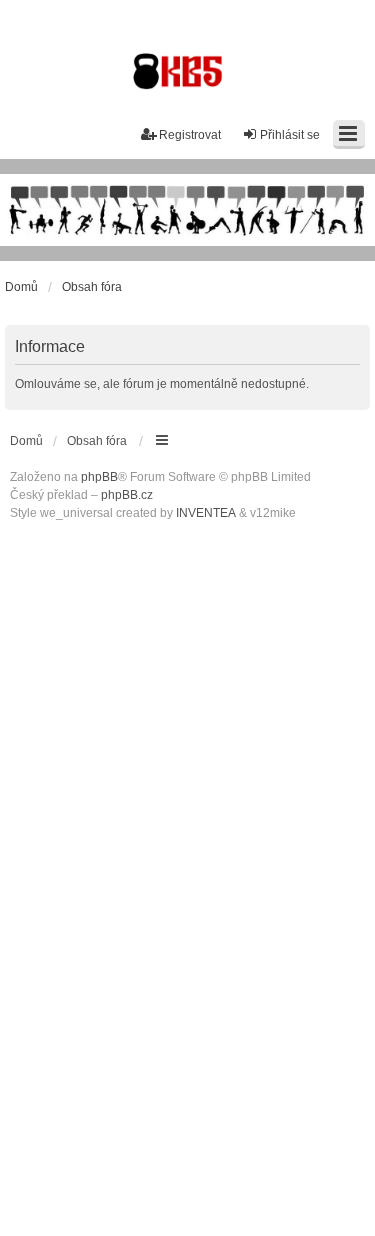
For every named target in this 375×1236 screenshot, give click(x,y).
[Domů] (187, 209)
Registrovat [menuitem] (190, 135)
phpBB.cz (127, 495)
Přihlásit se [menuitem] (290, 135)
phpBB (99, 477)
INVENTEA (206, 513)
